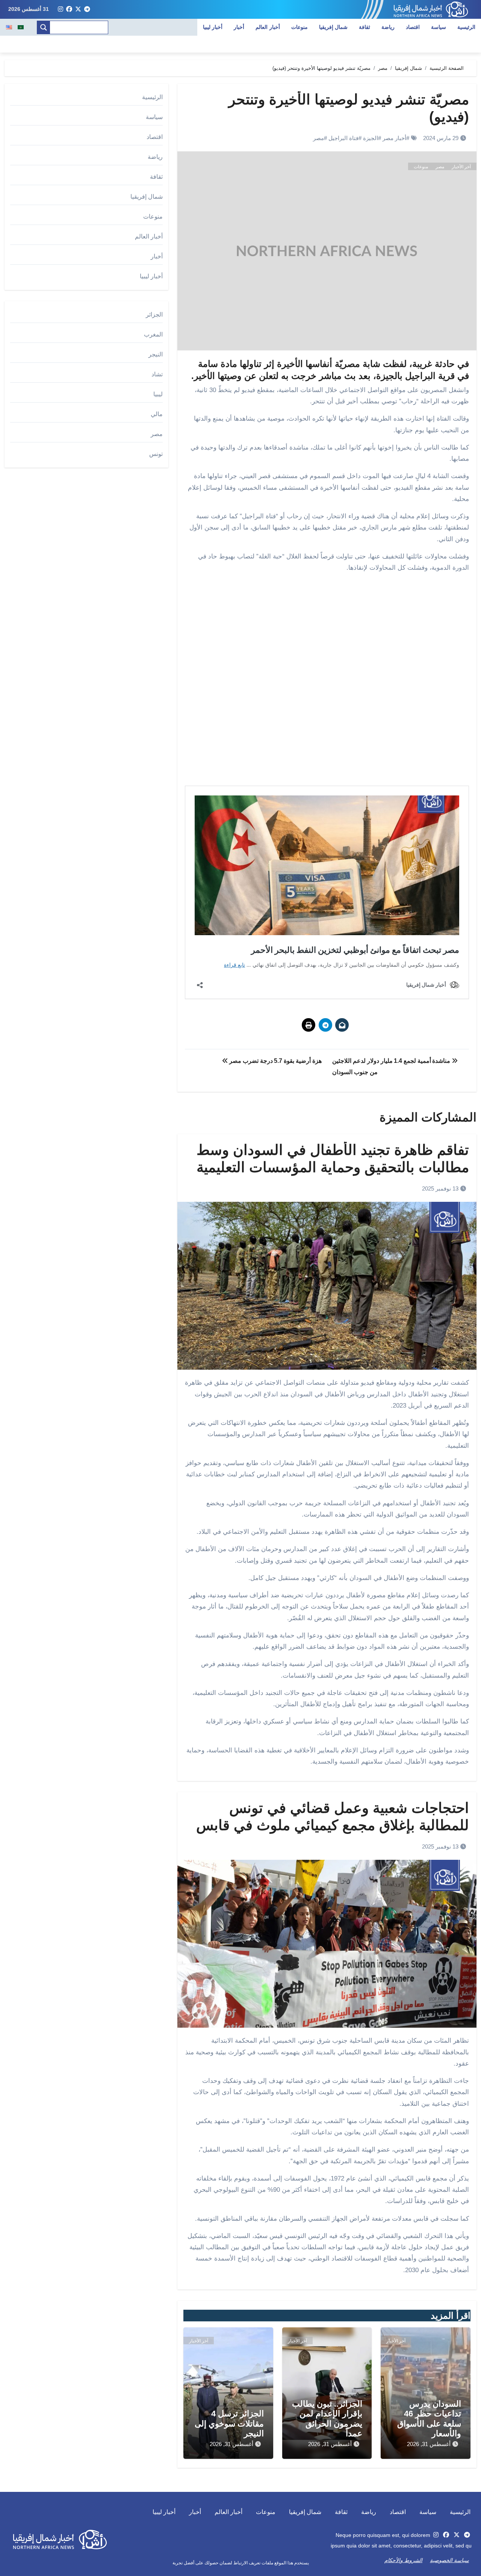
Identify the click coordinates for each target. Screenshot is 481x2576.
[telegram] (87, 9)
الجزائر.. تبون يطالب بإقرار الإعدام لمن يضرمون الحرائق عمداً (327, 2419)
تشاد (157, 374)
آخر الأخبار (461, 167)
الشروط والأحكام (403, 2560)
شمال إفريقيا (334, 27)
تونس (156, 454)
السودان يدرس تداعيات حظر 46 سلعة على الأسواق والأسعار (429, 2419)
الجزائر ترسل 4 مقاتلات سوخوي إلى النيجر (229, 2424)
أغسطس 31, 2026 (429, 2444)
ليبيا (158, 394)
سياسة (439, 27)
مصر (318, 138)
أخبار (239, 27)
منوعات (299, 27)
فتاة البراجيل (343, 138)
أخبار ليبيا (213, 27)
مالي (157, 414)
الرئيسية (466, 27)
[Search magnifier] (44, 27)
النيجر (156, 354)
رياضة (388, 27)
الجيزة (371, 138)
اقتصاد (413, 27)
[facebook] (69, 9)
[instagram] (61, 9)
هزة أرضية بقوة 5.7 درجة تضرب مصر (275, 1061)
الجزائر (154, 315)
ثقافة (365, 27)
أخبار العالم (268, 27)
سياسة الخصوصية (449, 2560)
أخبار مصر (394, 138)
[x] (78, 9)
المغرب (153, 334)
